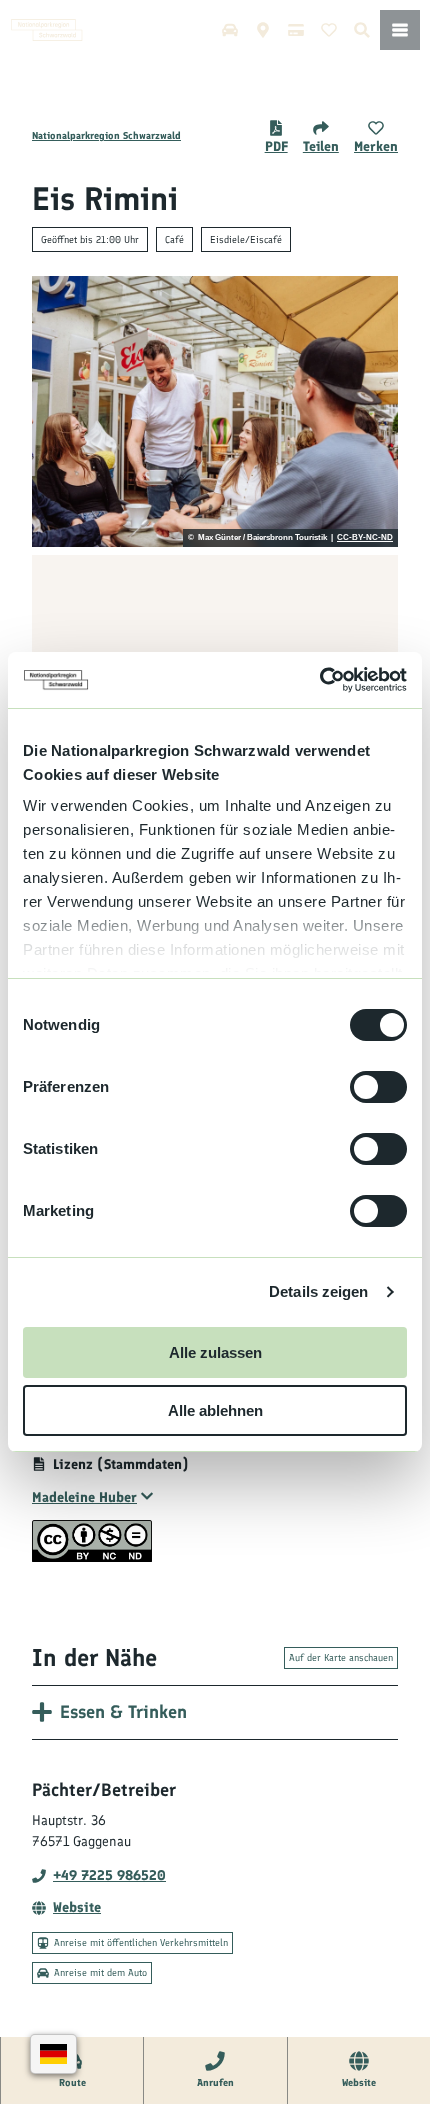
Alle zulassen (215, 1352)
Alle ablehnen (215, 1410)
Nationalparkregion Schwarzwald (106, 135)
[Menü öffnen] (400, 30)
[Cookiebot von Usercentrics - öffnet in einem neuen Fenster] (319, 680)
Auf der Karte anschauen (341, 1657)
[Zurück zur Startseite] (47, 30)
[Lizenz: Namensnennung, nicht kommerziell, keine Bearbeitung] (92, 1557)
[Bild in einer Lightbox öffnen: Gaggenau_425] (215, 411)
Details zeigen (318, 1291)
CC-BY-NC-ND (365, 538)
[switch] (378, 1087)
